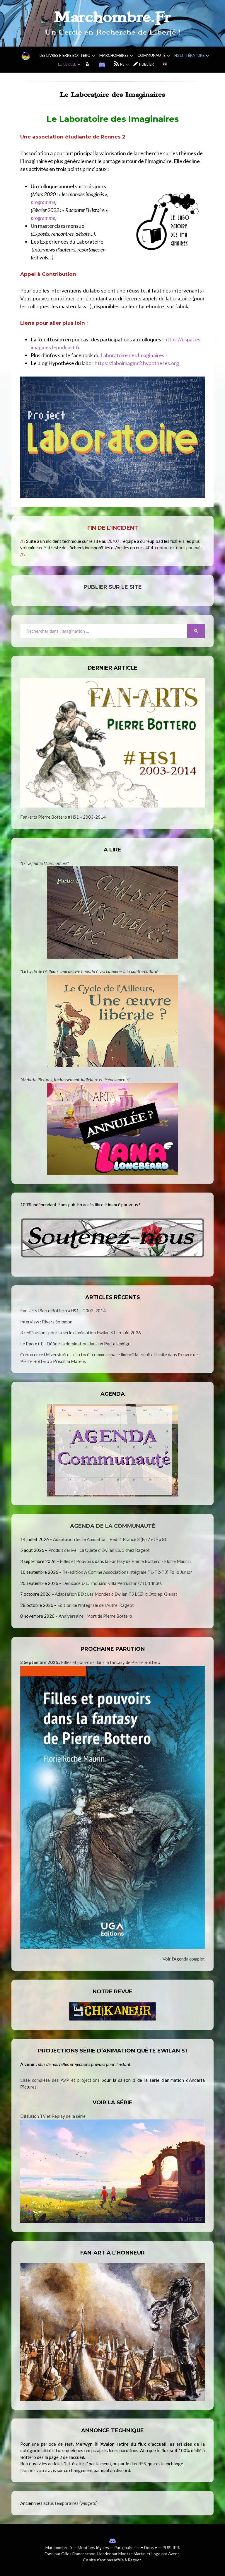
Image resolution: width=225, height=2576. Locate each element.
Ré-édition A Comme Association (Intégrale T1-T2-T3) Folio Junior (127, 1572)
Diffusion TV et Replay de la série (53, 2116)
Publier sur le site (113, 587)
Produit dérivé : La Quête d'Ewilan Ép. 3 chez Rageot (99, 1550)
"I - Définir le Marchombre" (45, 863)
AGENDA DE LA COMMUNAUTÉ (113, 1526)
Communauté (151, 55)
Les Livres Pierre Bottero (65, 55)
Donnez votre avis (38, 2470)
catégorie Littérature (42, 2450)
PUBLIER (171, 2547)
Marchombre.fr (59, 2547)
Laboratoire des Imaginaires (132, 355)
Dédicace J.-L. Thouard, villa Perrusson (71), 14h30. (112, 1583)
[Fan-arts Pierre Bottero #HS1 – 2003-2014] (112, 743)
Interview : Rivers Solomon (46, 1322)
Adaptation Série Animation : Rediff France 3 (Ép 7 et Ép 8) (110, 1539)
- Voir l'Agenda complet (182, 1959)
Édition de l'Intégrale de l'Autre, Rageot (96, 1605)
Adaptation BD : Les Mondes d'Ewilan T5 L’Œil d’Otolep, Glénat (116, 1594)
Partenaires (125, 2547)
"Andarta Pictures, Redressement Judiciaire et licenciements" (75, 1080)
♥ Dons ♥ (149, 2547)
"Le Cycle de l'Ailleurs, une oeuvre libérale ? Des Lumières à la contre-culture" (89, 971)
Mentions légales (93, 2547)
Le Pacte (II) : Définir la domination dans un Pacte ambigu (75, 1344)
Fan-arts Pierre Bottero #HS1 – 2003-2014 (63, 817)
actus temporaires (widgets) (70, 2503)
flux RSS (138, 2464)
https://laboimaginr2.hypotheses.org (137, 363)
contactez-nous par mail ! (179, 548)
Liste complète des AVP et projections (60, 2080)
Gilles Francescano (78, 2554)
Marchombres (114, 55)
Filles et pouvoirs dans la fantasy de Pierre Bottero (90, 1662)
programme (43, 202)
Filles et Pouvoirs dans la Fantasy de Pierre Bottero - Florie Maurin (125, 1561)
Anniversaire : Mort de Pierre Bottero (95, 1616)
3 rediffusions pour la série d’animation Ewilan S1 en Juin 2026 (81, 1333)
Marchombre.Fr (112, 17)
